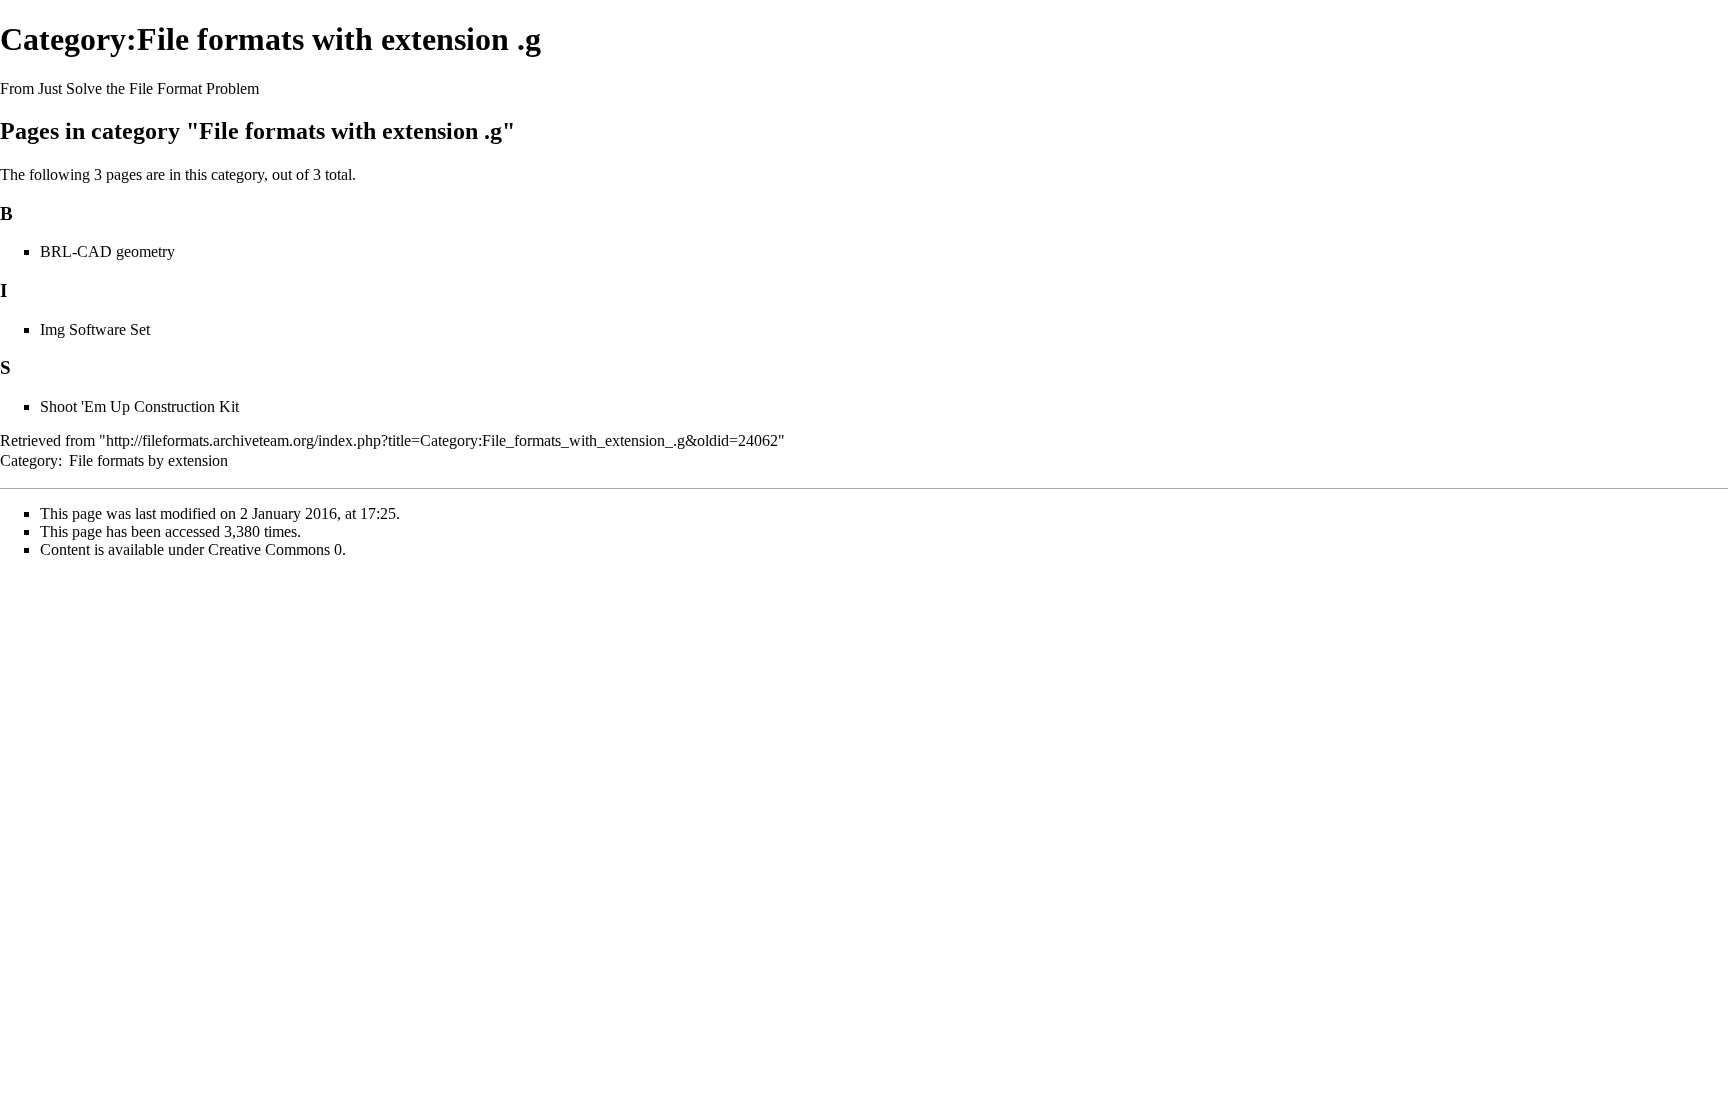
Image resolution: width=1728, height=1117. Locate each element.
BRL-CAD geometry (107, 251)
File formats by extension (148, 460)
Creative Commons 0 (275, 549)
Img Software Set (95, 329)
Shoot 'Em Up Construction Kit (139, 406)
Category (29, 460)
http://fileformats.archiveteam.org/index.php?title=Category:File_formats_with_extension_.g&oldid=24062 (442, 440)
